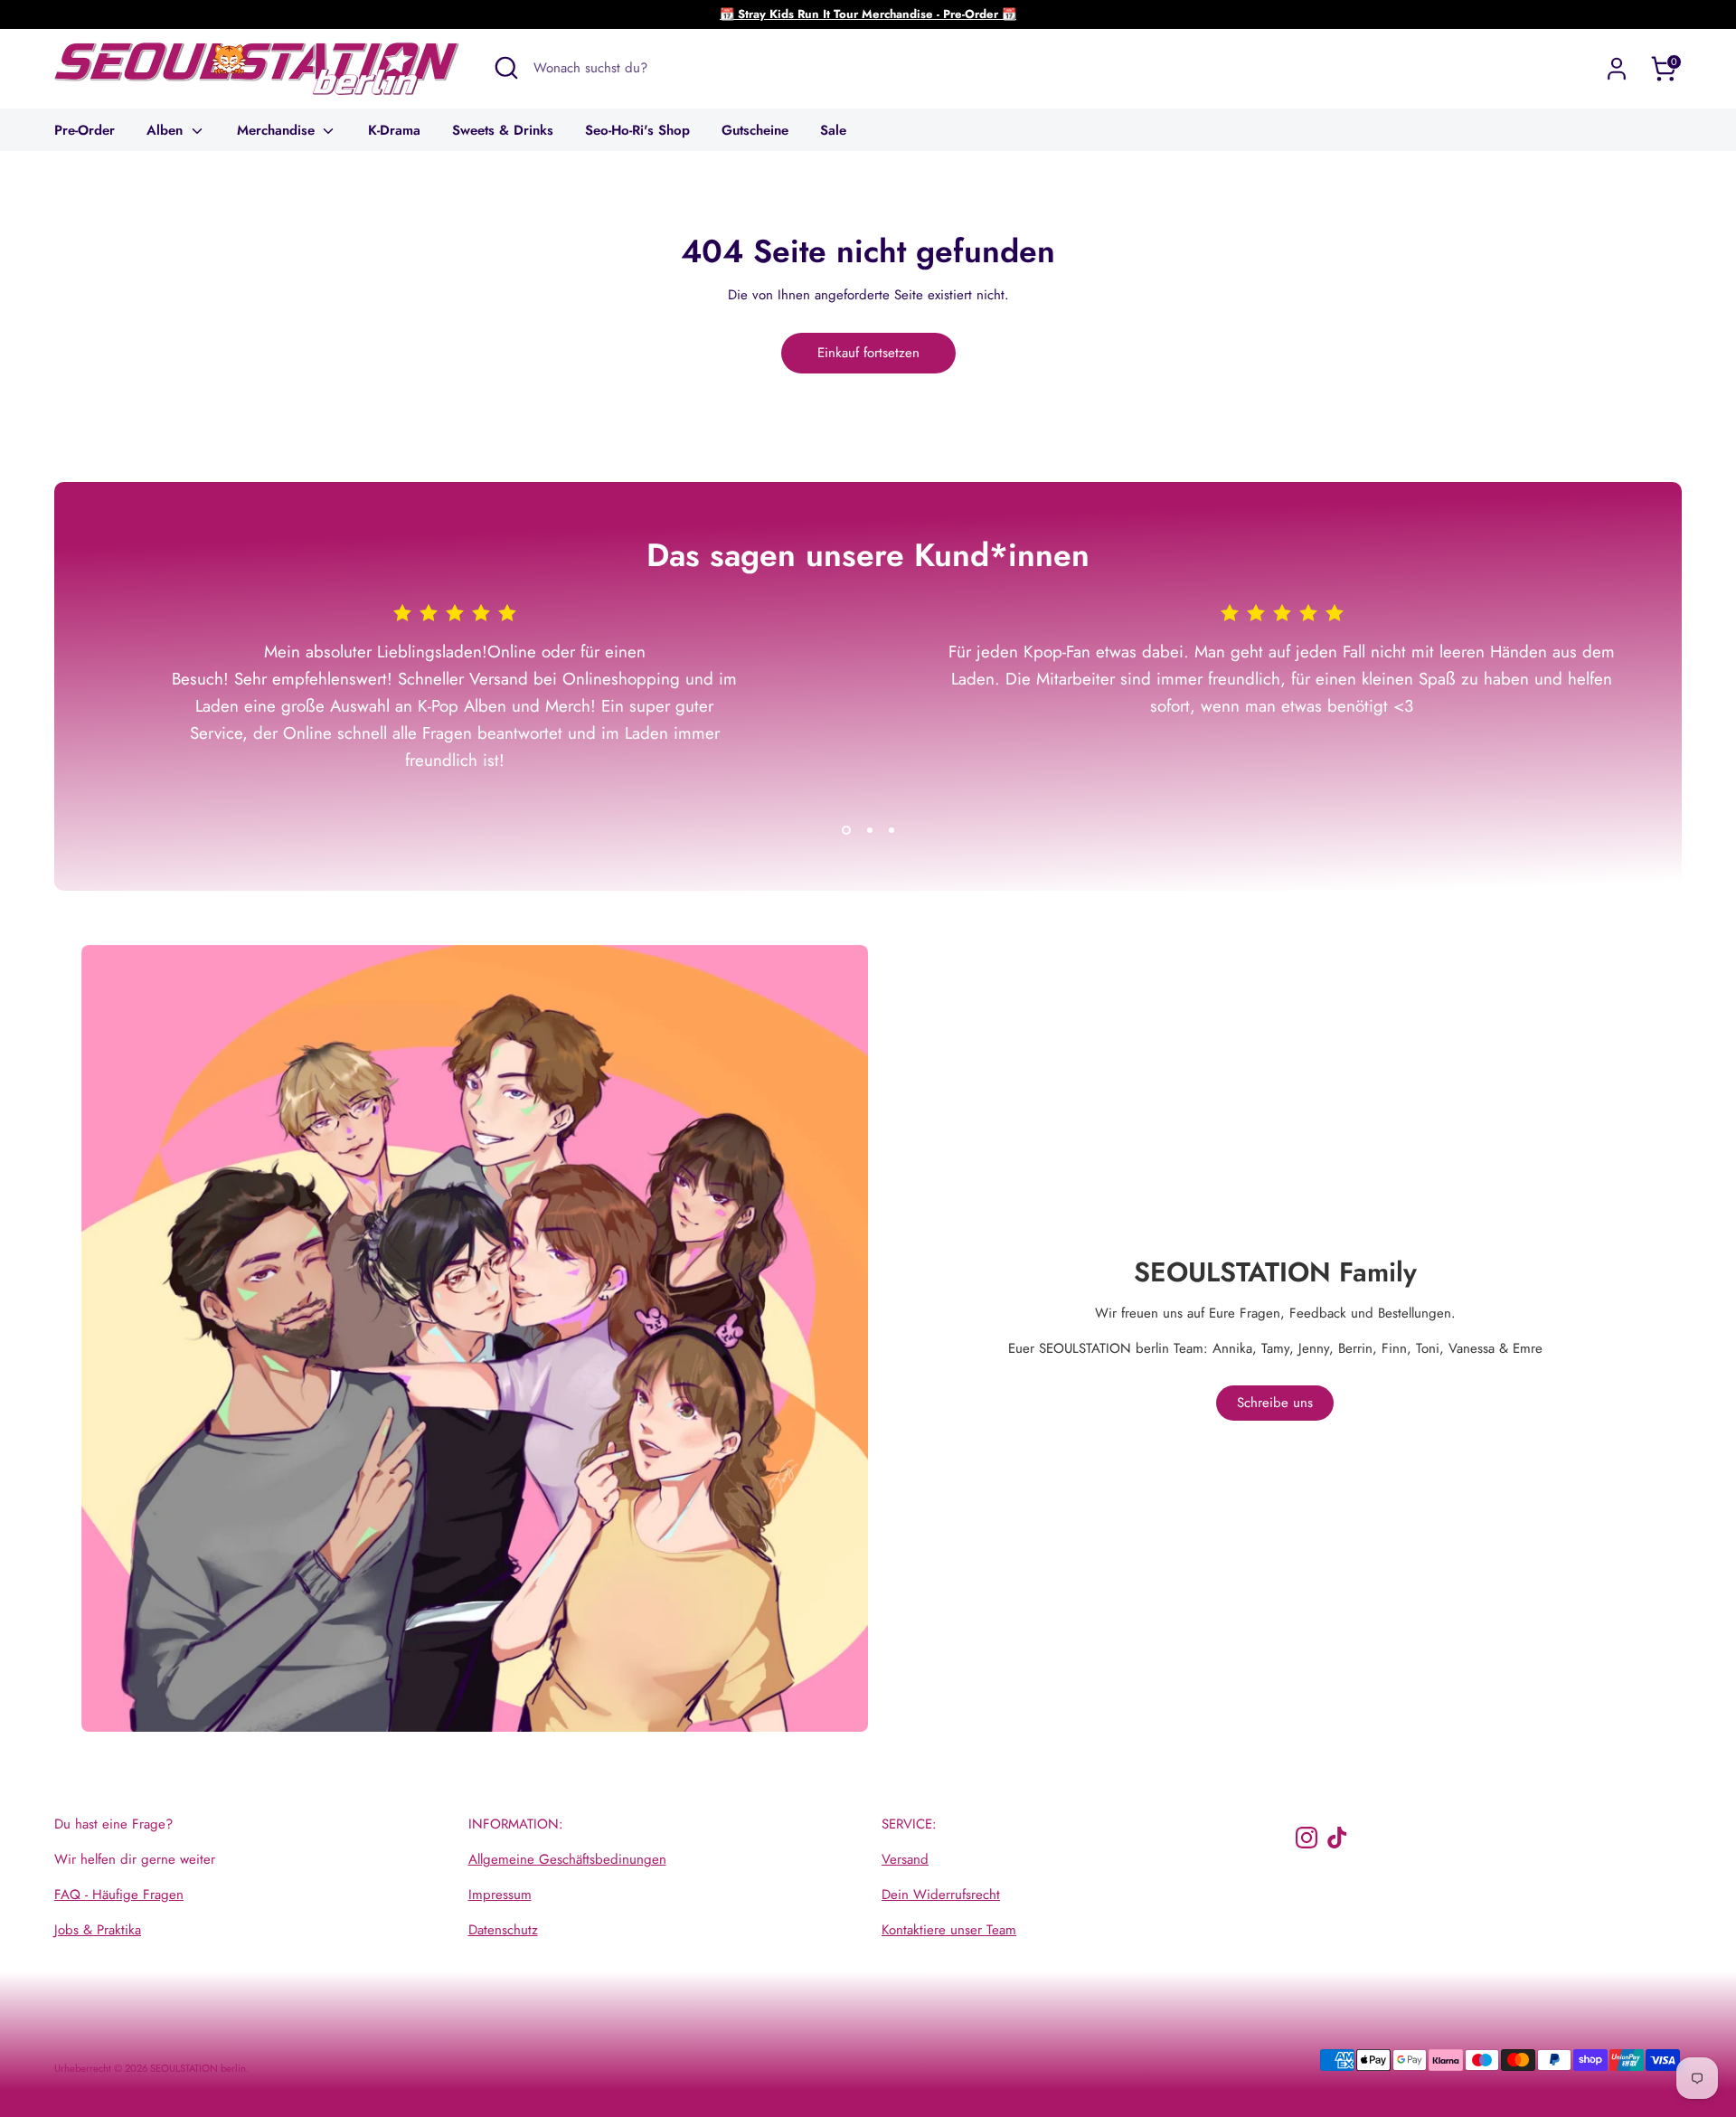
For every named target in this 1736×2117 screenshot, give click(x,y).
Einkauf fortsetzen (868, 353)
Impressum (500, 1895)
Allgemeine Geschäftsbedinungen (567, 1859)
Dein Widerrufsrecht (941, 1895)
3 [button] (892, 830)
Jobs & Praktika (98, 1930)
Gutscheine (755, 130)
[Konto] (1617, 69)
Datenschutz (503, 1930)
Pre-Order (85, 130)
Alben (167, 130)
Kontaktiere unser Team (949, 1930)
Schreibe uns (1275, 1403)
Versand (905, 1859)
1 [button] (846, 830)
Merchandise (278, 130)
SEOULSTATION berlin (198, 2068)
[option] (441, 709)
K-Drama (394, 130)
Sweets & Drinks (503, 130)
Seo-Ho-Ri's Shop (637, 130)
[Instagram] (1307, 1838)
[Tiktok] (1337, 1838)
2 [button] (870, 830)
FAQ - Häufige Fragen (119, 1895)
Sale (833, 130)
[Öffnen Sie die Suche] (506, 68)
